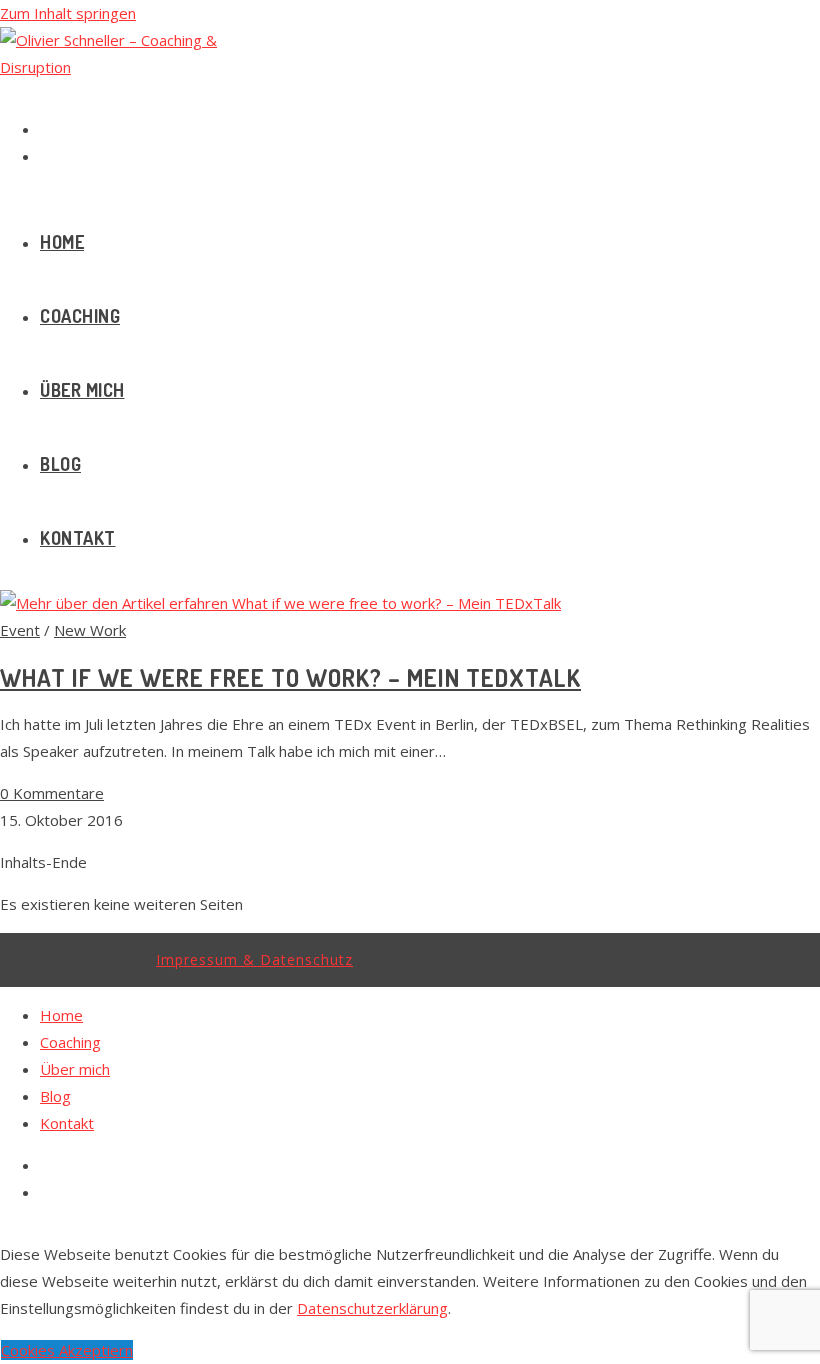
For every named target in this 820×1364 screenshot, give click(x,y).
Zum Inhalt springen (68, 13)
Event (20, 630)
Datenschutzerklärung (372, 1308)
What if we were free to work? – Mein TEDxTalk (290, 677)
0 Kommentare (52, 793)
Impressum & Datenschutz (254, 959)
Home (61, 1015)
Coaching (70, 1042)
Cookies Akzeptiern (67, 1350)
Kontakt (67, 1123)
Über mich (75, 1069)
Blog (55, 1096)
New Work (90, 630)
